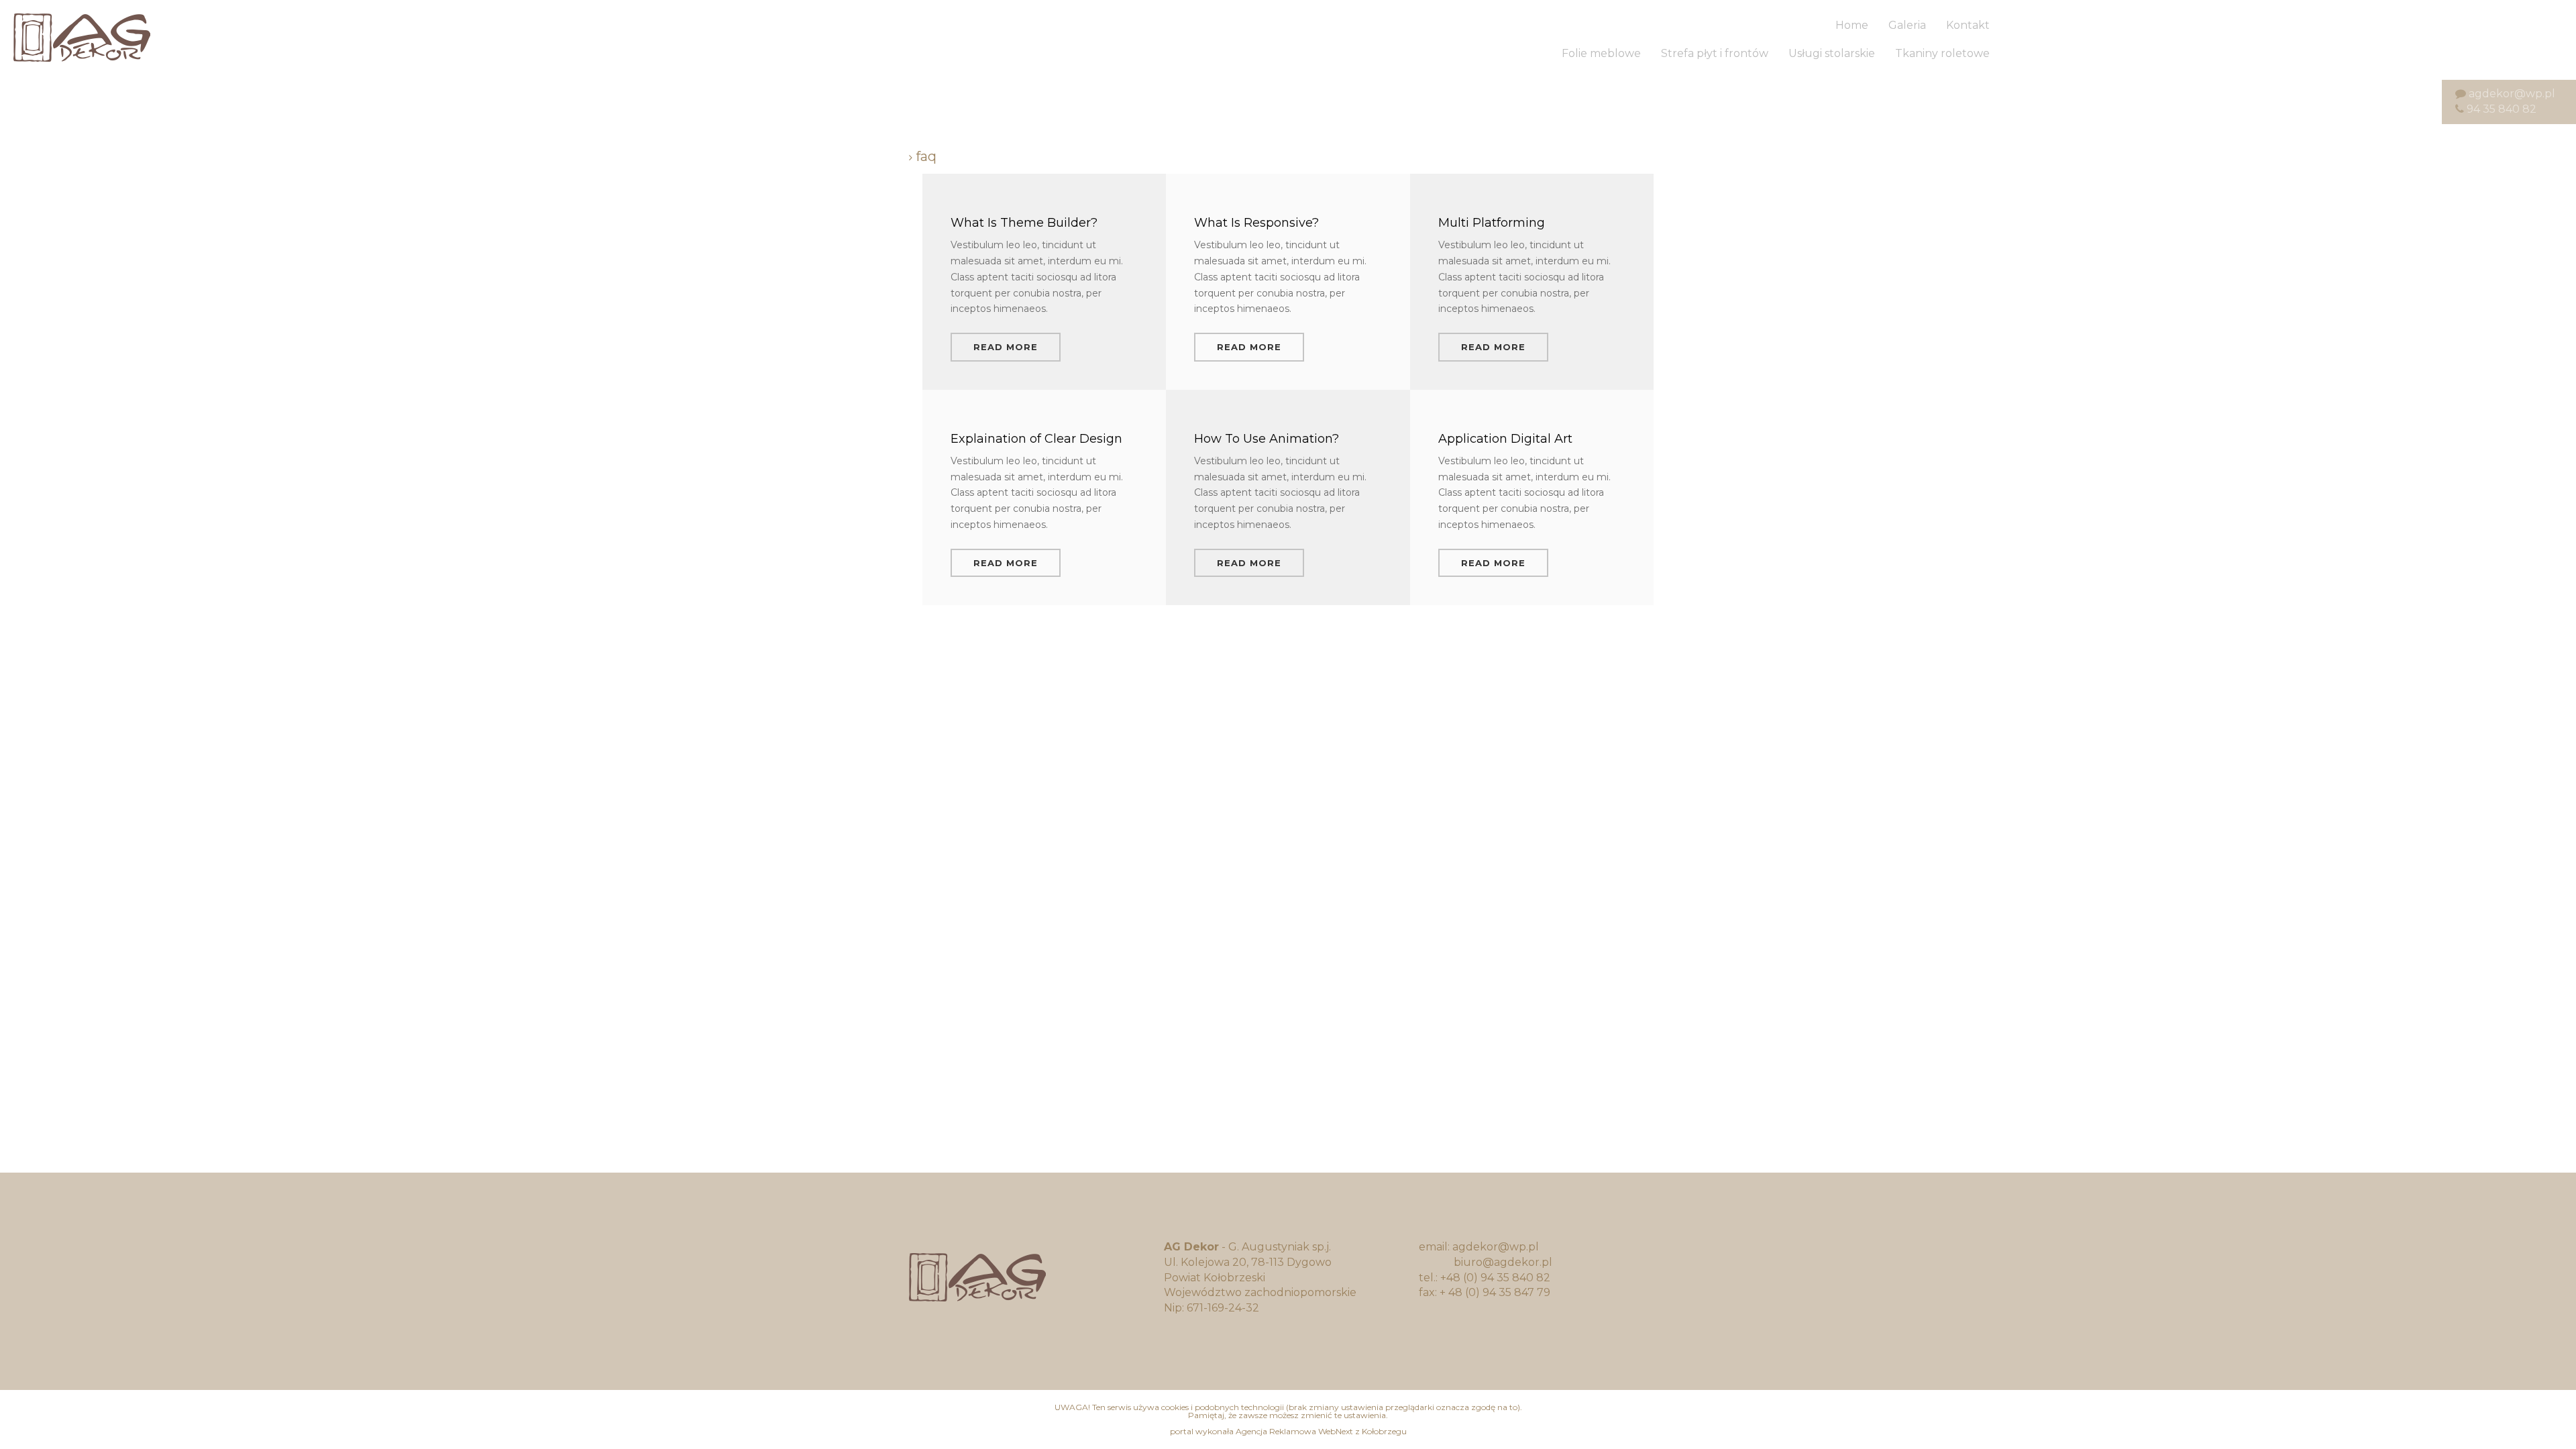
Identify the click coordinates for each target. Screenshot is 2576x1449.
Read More (1006, 347)
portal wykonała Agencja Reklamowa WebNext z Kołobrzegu (1288, 1431)
